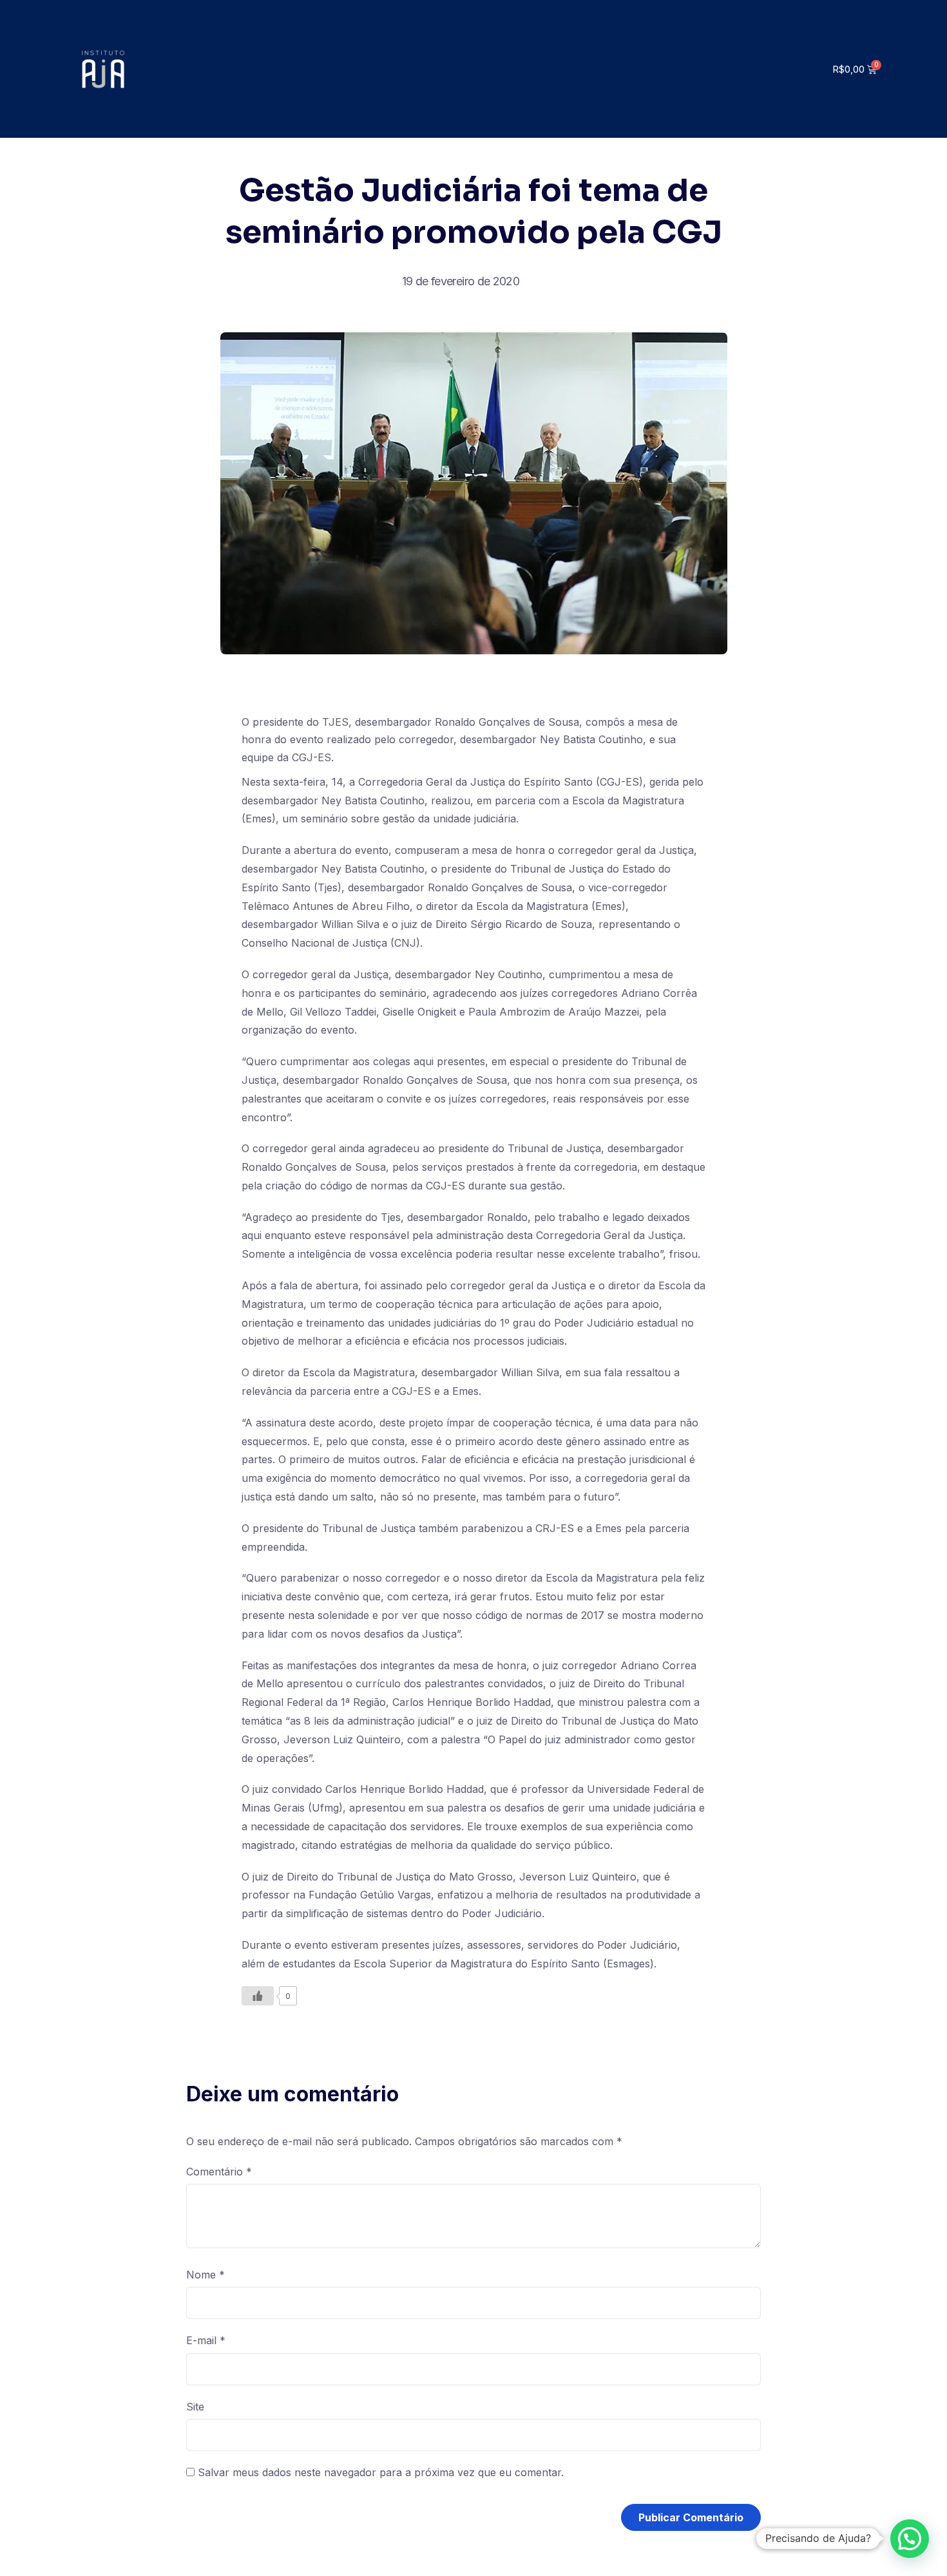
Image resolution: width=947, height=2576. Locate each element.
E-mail (206, 2340)
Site (195, 2407)
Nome (206, 2275)
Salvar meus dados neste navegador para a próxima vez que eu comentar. (381, 2472)
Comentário (219, 2172)
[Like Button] (258, 1996)
